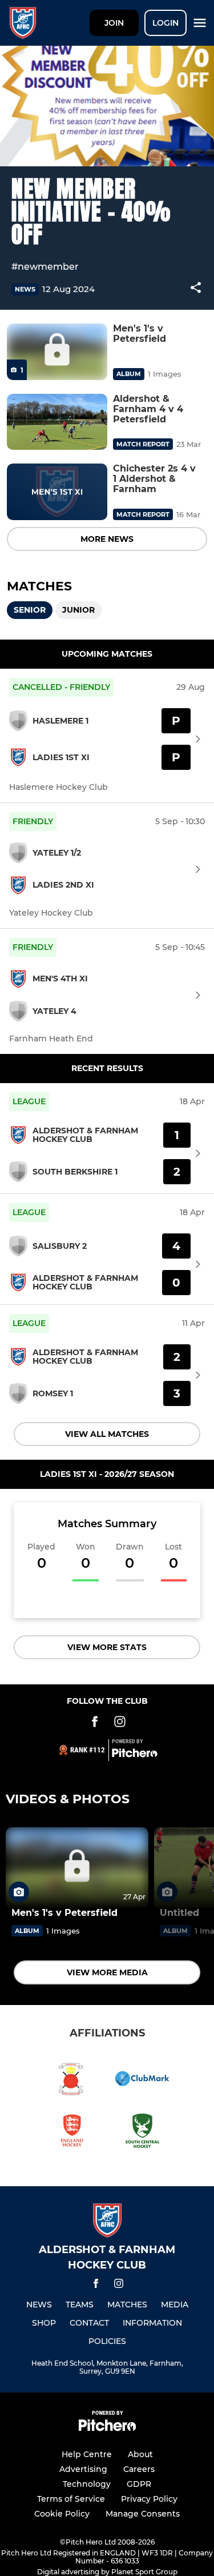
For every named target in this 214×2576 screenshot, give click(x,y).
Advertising (83, 2469)
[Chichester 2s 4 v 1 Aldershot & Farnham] (57, 492)
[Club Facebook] (95, 1724)
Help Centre (87, 2454)
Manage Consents (143, 2514)
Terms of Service (71, 2499)
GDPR (139, 2484)
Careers (139, 2469)
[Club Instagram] (120, 1724)
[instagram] (119, 2285)
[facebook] (96, 2285)
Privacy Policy (149, 2499)
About (140, 2454)
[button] (196, 289)
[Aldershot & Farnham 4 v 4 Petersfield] (57, 422)
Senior (30, 610)
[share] (196, 289)
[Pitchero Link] (135, 1755)
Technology (87, 2484)
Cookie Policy (62, 2514)
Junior (78, 610)
